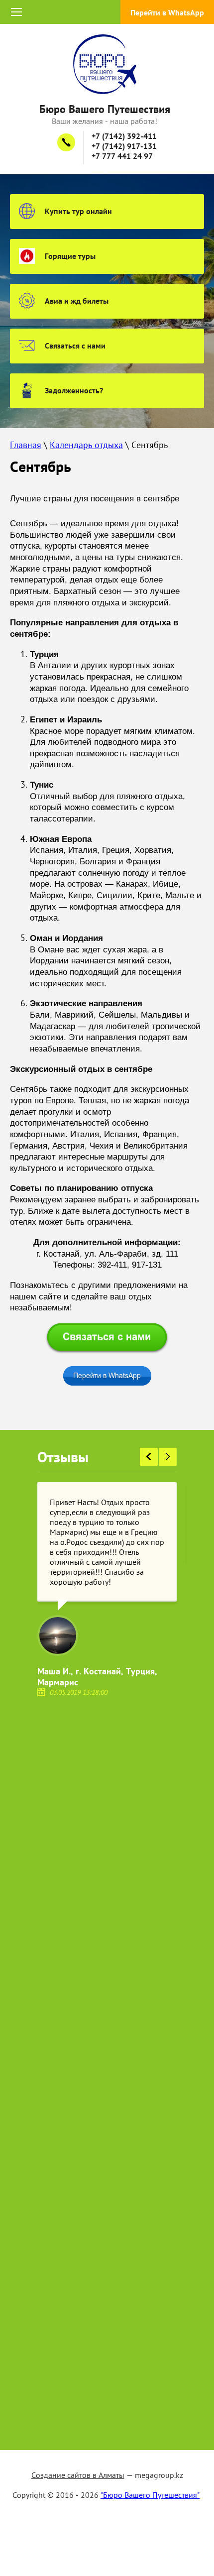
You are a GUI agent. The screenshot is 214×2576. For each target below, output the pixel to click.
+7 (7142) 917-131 (124, 146)
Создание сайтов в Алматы (78, 2475)
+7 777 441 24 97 (122, 156)
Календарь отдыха (86, 445)
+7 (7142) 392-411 (124, 136)
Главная (26, 445)
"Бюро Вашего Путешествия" (150, 2495)
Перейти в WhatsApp (167, 12)
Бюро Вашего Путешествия (105, 109)
